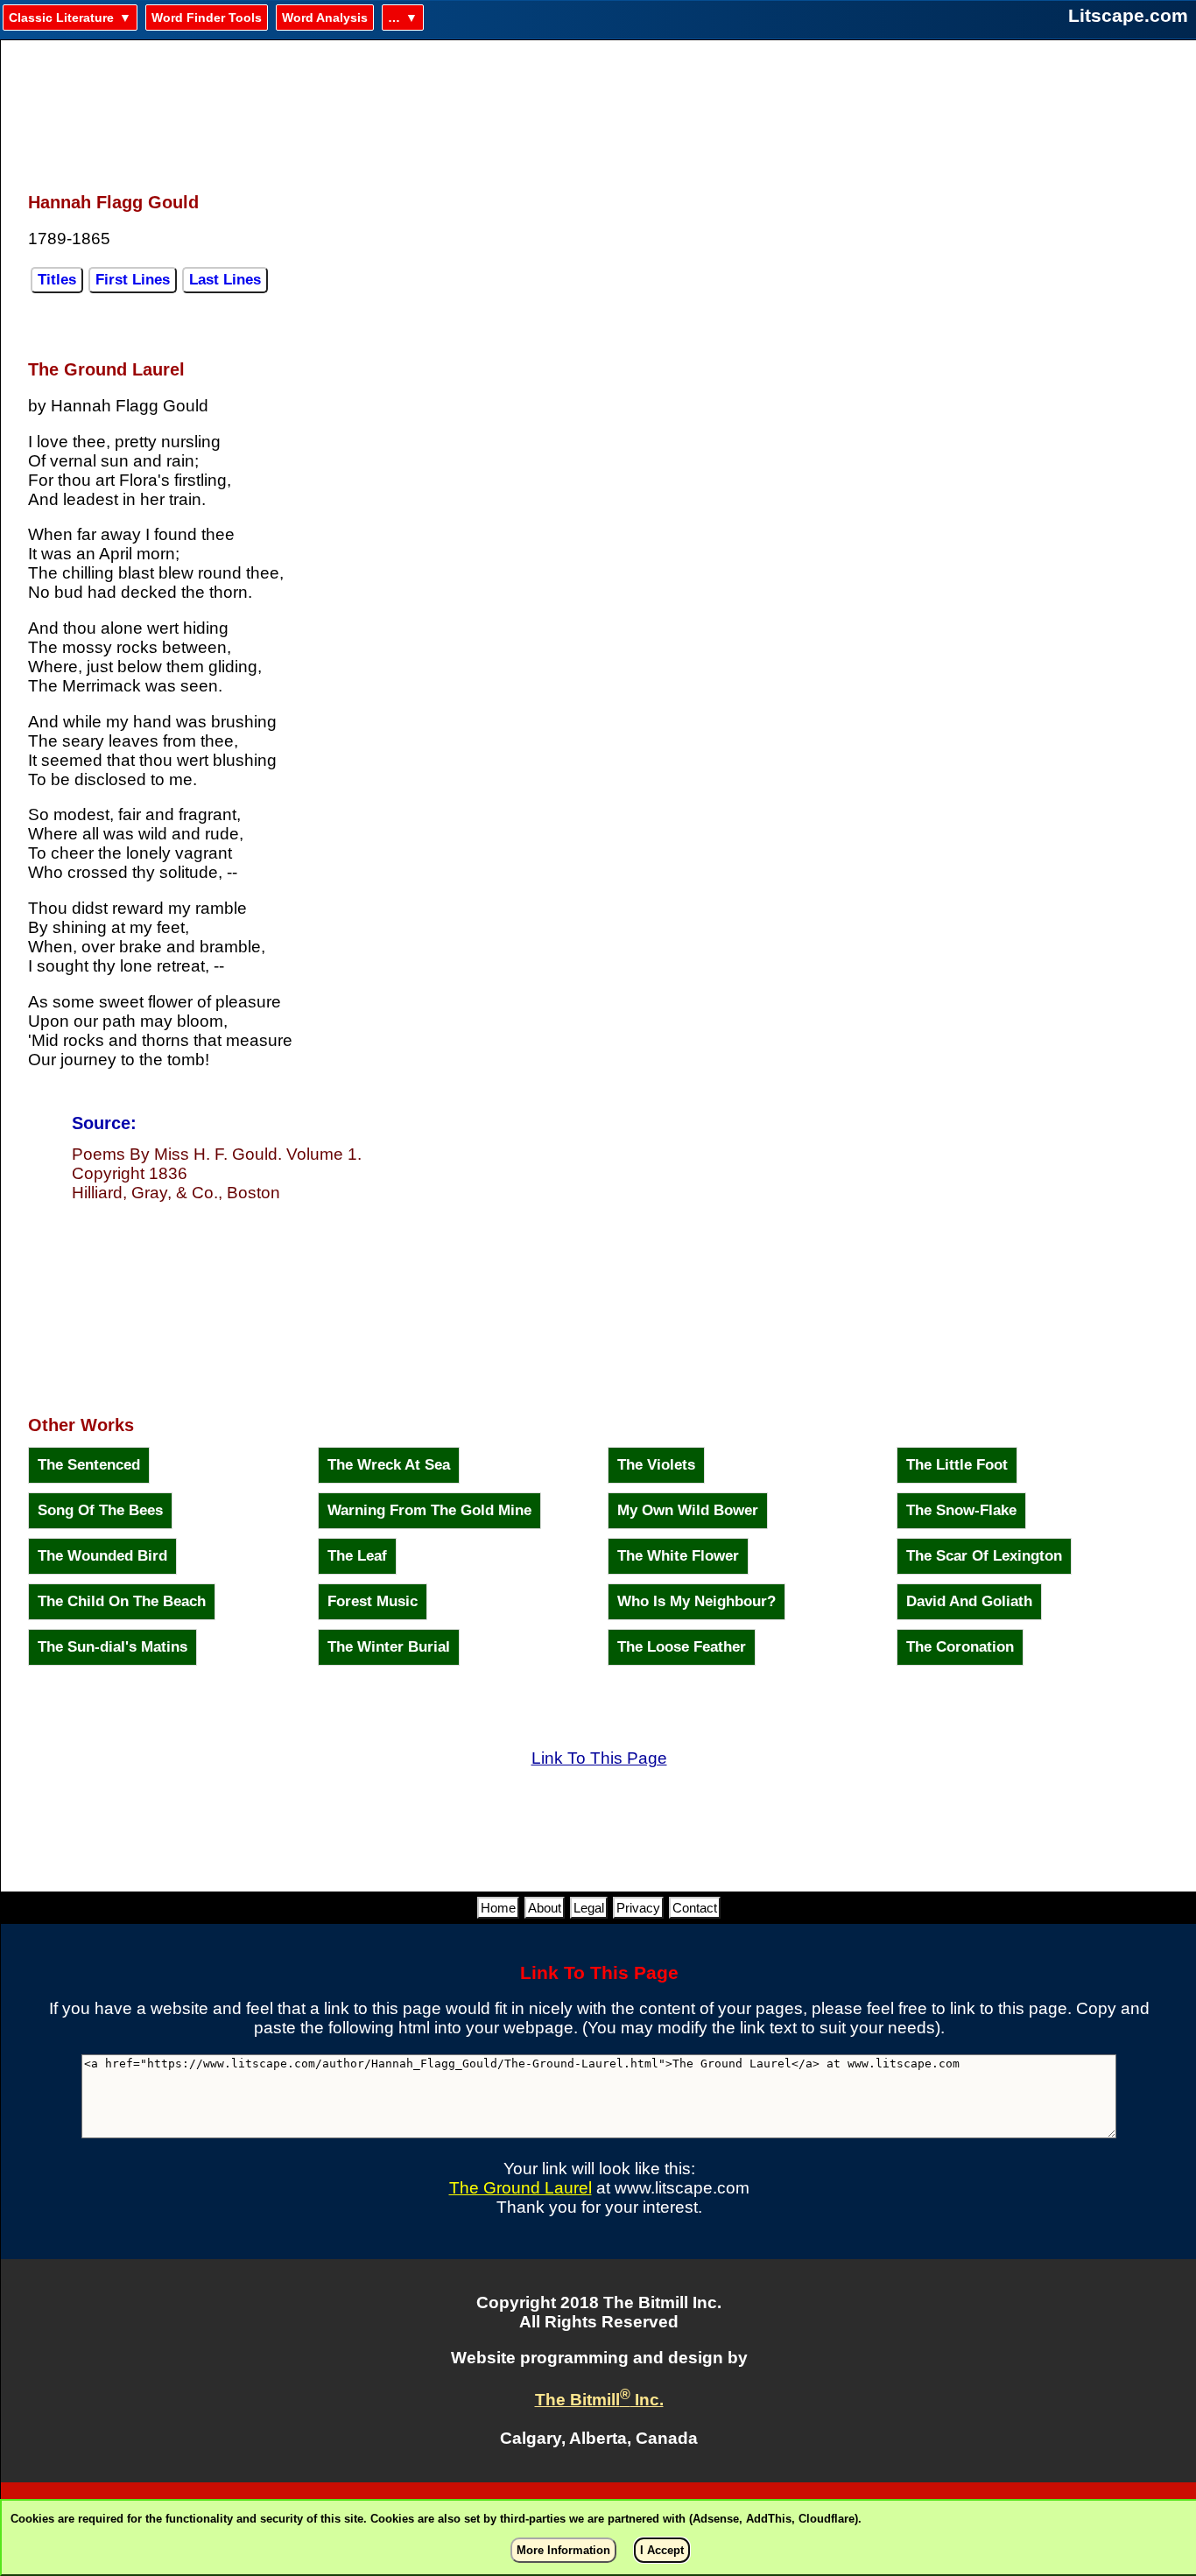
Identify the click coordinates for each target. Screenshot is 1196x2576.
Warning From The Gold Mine (429, 1510)
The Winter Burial (389, 1647)
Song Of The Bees (100, 1510)
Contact (695, 1908)
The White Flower (678, 1556)
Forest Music (373, 1601)
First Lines (133, 280)
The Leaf (357, 1556)
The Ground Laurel (521, 2188)
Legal (589, 1908)
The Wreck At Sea (389, 1465)
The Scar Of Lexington (984, 1556)
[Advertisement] (599, 106)
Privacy (638, 1908)
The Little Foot (957, 1465)
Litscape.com (1128, 15)
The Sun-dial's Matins (113, 1647)
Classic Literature (61, 18)
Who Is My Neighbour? (696, 1601)
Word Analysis (325, 18)
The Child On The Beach (122, 1601)
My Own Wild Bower (688, 1510)
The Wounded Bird (102, 1556)
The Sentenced (89, 1465)
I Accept (662, 2550)
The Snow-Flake (961, 1510)
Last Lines (225, 280)
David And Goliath (969, 1601)
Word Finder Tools (207, 18)
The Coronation (960, 1647)
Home (498, 1908)
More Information (563, 2550)
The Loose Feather (682, 1647)
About (545, 1908)
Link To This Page (599, 1758)
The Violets (656, 1465)
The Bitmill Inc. (599, 2400)
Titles (57, 280)
